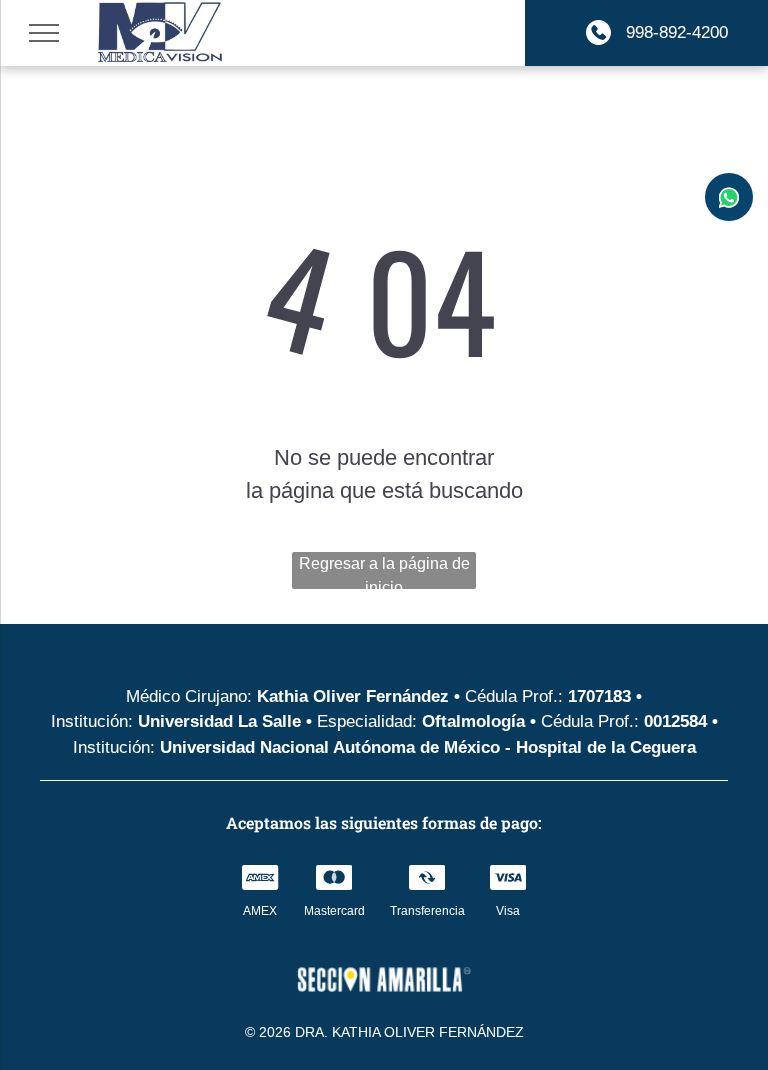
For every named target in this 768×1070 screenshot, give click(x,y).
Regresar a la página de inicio (384, 572)
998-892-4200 (674, 32)
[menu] (44, 33)
